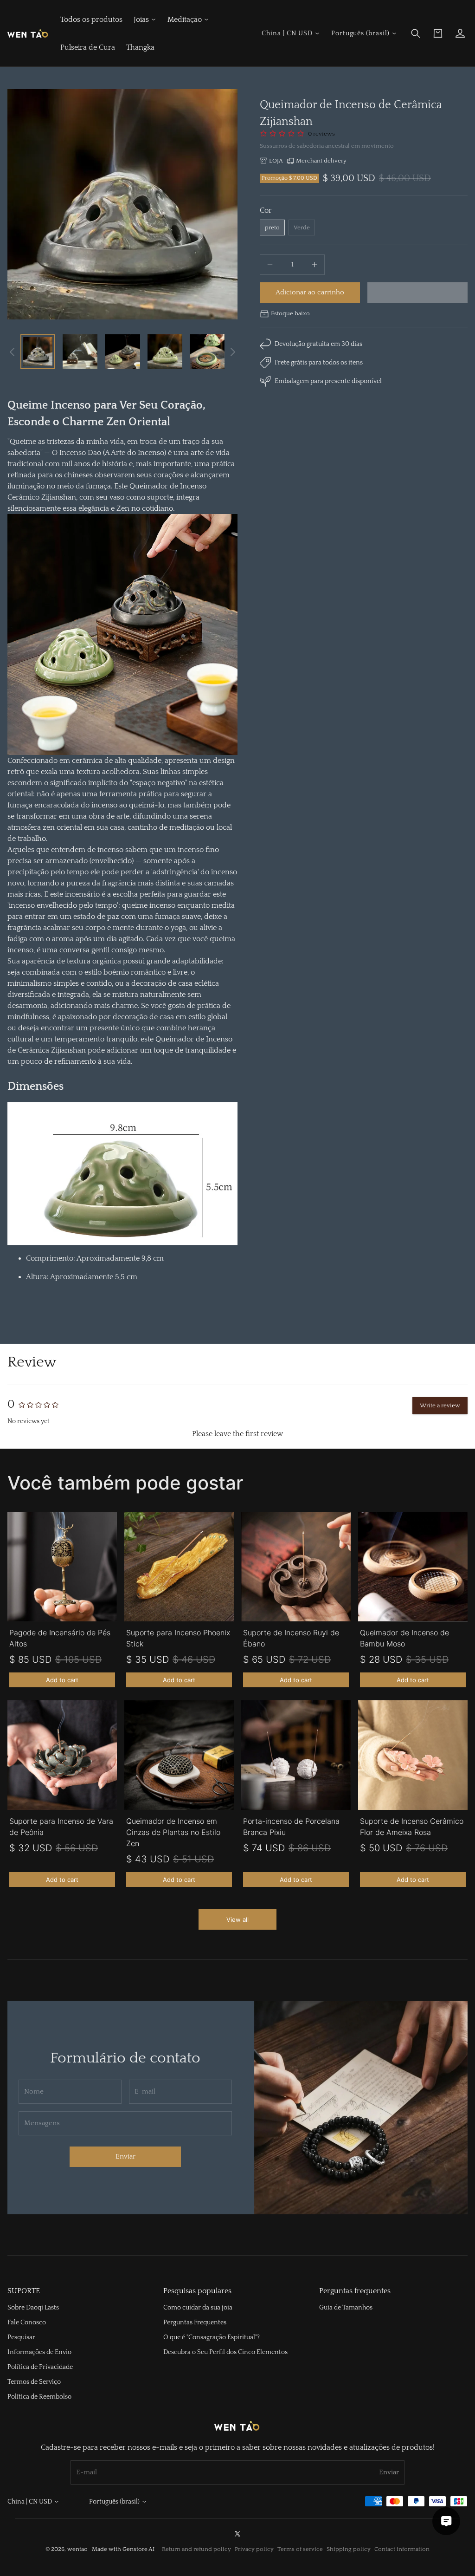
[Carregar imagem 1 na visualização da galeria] (38, 352)
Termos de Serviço (34, 2382)
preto (272, 228)
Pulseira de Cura (88, 47)
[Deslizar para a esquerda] (12, 352)
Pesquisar (21, 2337)
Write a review (440, 1405)
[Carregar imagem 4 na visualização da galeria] (165, 352)
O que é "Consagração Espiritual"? (212, 2337)
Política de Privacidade (40, 2367)
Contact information (402, 2549)
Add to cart (62, 1680)
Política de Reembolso (39, 2397)
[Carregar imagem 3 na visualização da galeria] (122, 352)
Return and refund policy (196, 2549)
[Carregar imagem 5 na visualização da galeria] (207, 352)
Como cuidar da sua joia (198, 2308)
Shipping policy (349, 2549)
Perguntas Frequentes (195, 2322)
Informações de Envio (39, 2352)
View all (237, 1919)
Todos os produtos (91, 20)
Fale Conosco (27, 2322)
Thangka (140, 47)
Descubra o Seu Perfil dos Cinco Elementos (225, 2352)
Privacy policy (254, 2549)
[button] (416, 33)
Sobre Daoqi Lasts (33, 2308)
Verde (302, 228)
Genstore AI (138, 2549)
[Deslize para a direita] (233, 352)
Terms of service (300, 2549)
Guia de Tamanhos (346, 2308)
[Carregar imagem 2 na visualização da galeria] (80, 352)
